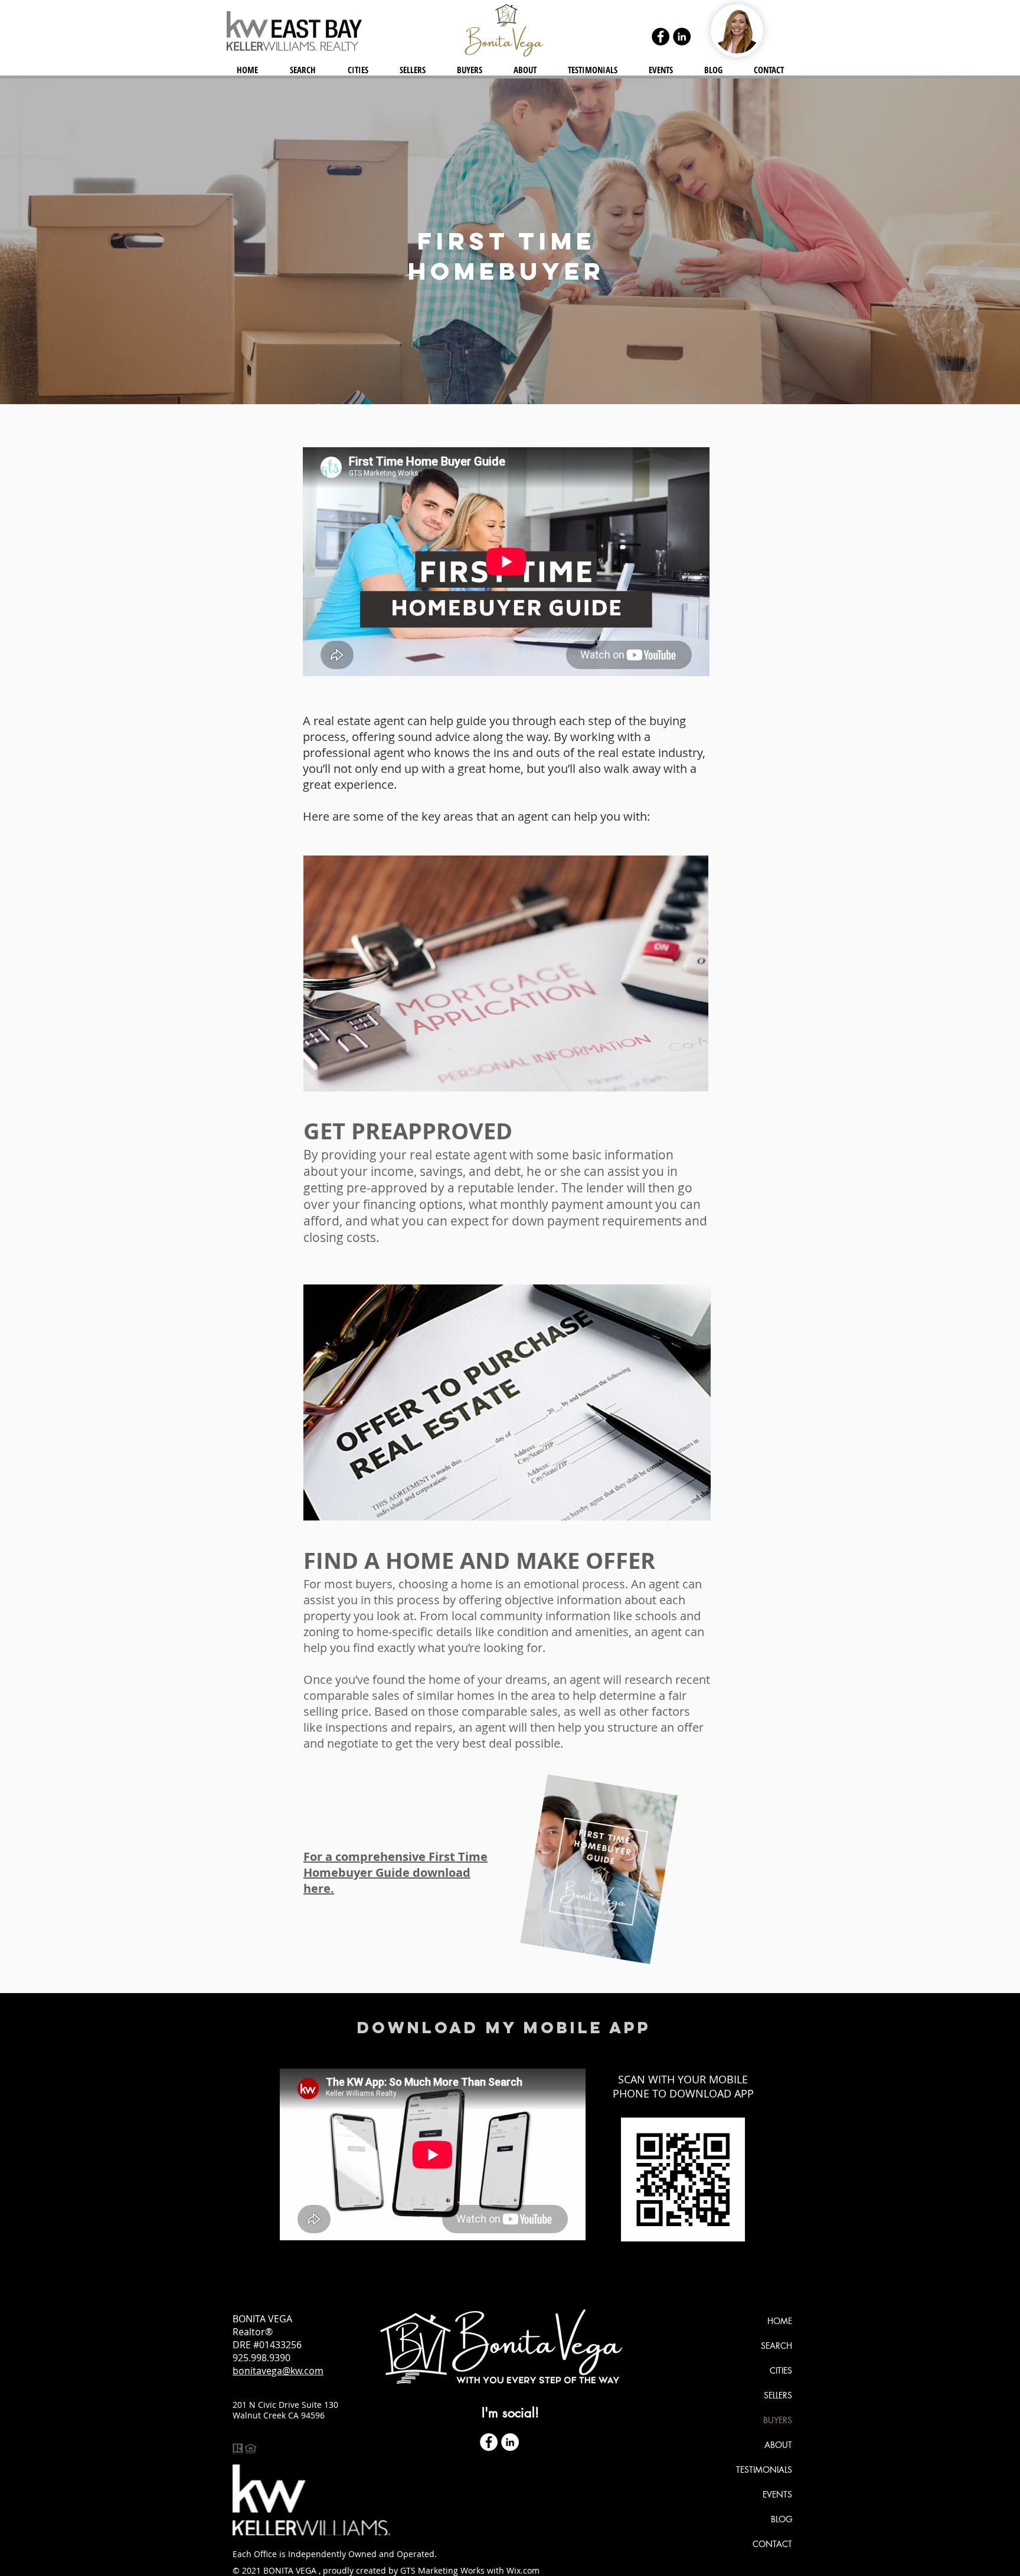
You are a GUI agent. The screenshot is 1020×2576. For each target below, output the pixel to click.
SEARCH (777, 2346)
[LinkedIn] (682, 37)
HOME (780, 2321)
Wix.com (523, 2570)
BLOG (782, 2519)
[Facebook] (661, 37)
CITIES (781, 2370)
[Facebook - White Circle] (489, 2442)
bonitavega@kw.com (278, 2371)
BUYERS (778, 2420)
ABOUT (778, 2445)
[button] (358, 70)
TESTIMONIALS (764, 2470)
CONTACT (772, 2544)
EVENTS (777, 2494)
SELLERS (778, 2395)
